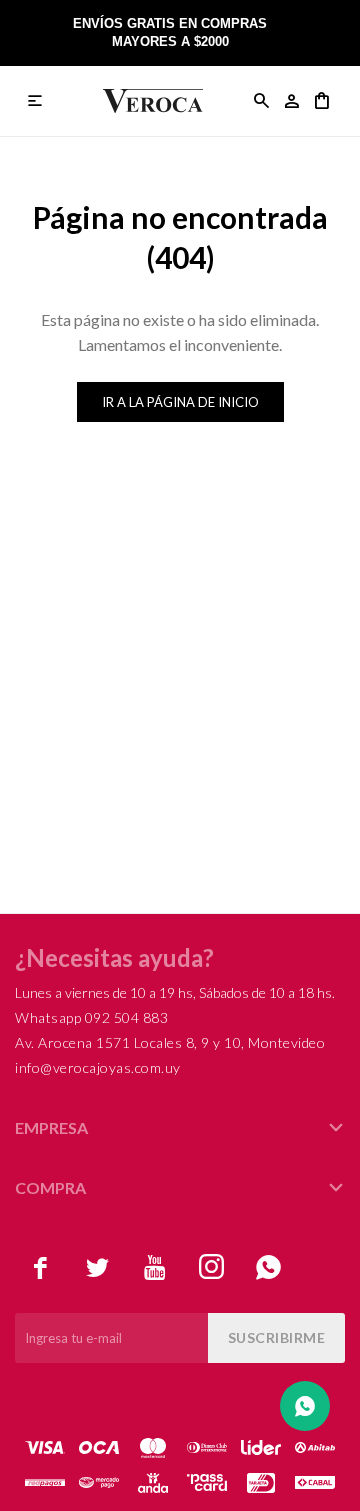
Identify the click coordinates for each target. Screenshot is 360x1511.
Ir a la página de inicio (180, 402)
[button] (262, 101)
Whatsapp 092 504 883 (91, 1017)
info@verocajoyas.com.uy (98, 1067)
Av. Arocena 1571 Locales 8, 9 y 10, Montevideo (170, 1042)
